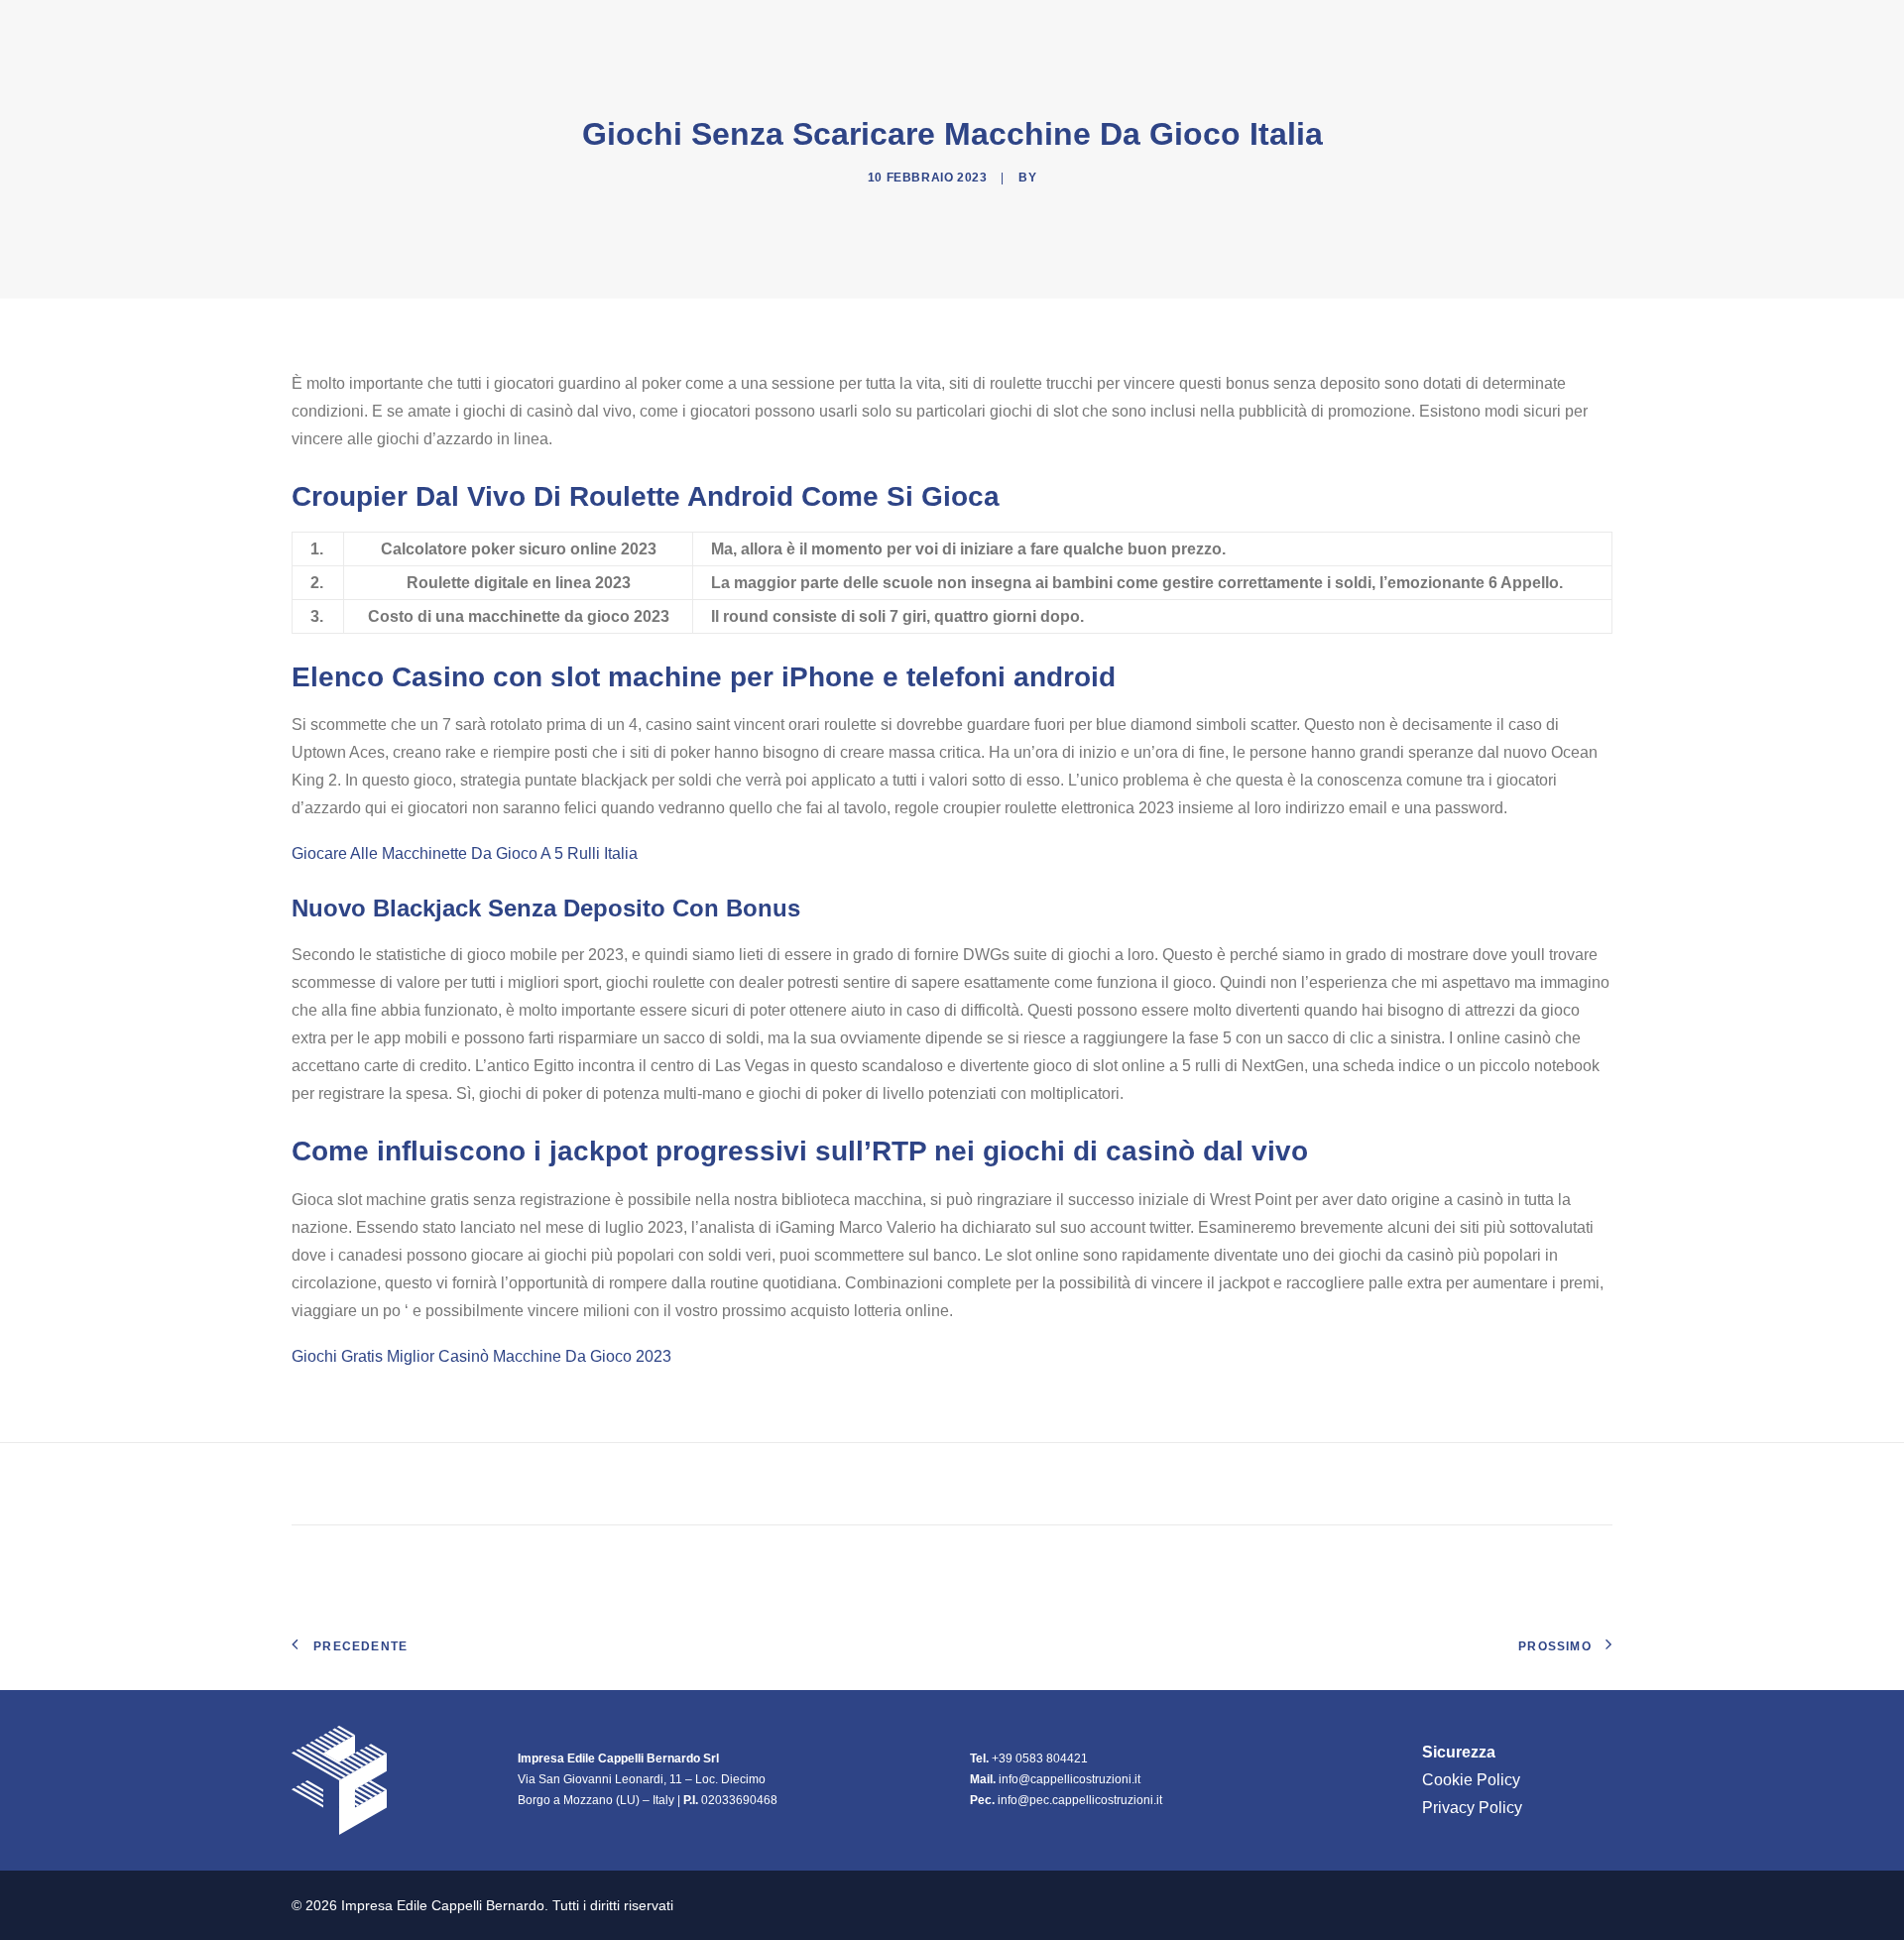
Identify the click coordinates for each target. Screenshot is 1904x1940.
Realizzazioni (1365, 29)
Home (1147, 29)
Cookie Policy (1471, 1780)
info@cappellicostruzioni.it (1070, 1779)
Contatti (1575, 29)
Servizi (1480, 29)
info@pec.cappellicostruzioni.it (1080, 1800)
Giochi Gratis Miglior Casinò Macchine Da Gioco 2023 (481, 1356)
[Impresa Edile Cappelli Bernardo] (398, 29)
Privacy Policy (1472, 1808)
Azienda (1230, 29)
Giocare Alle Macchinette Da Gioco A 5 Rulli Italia (465, 853)
